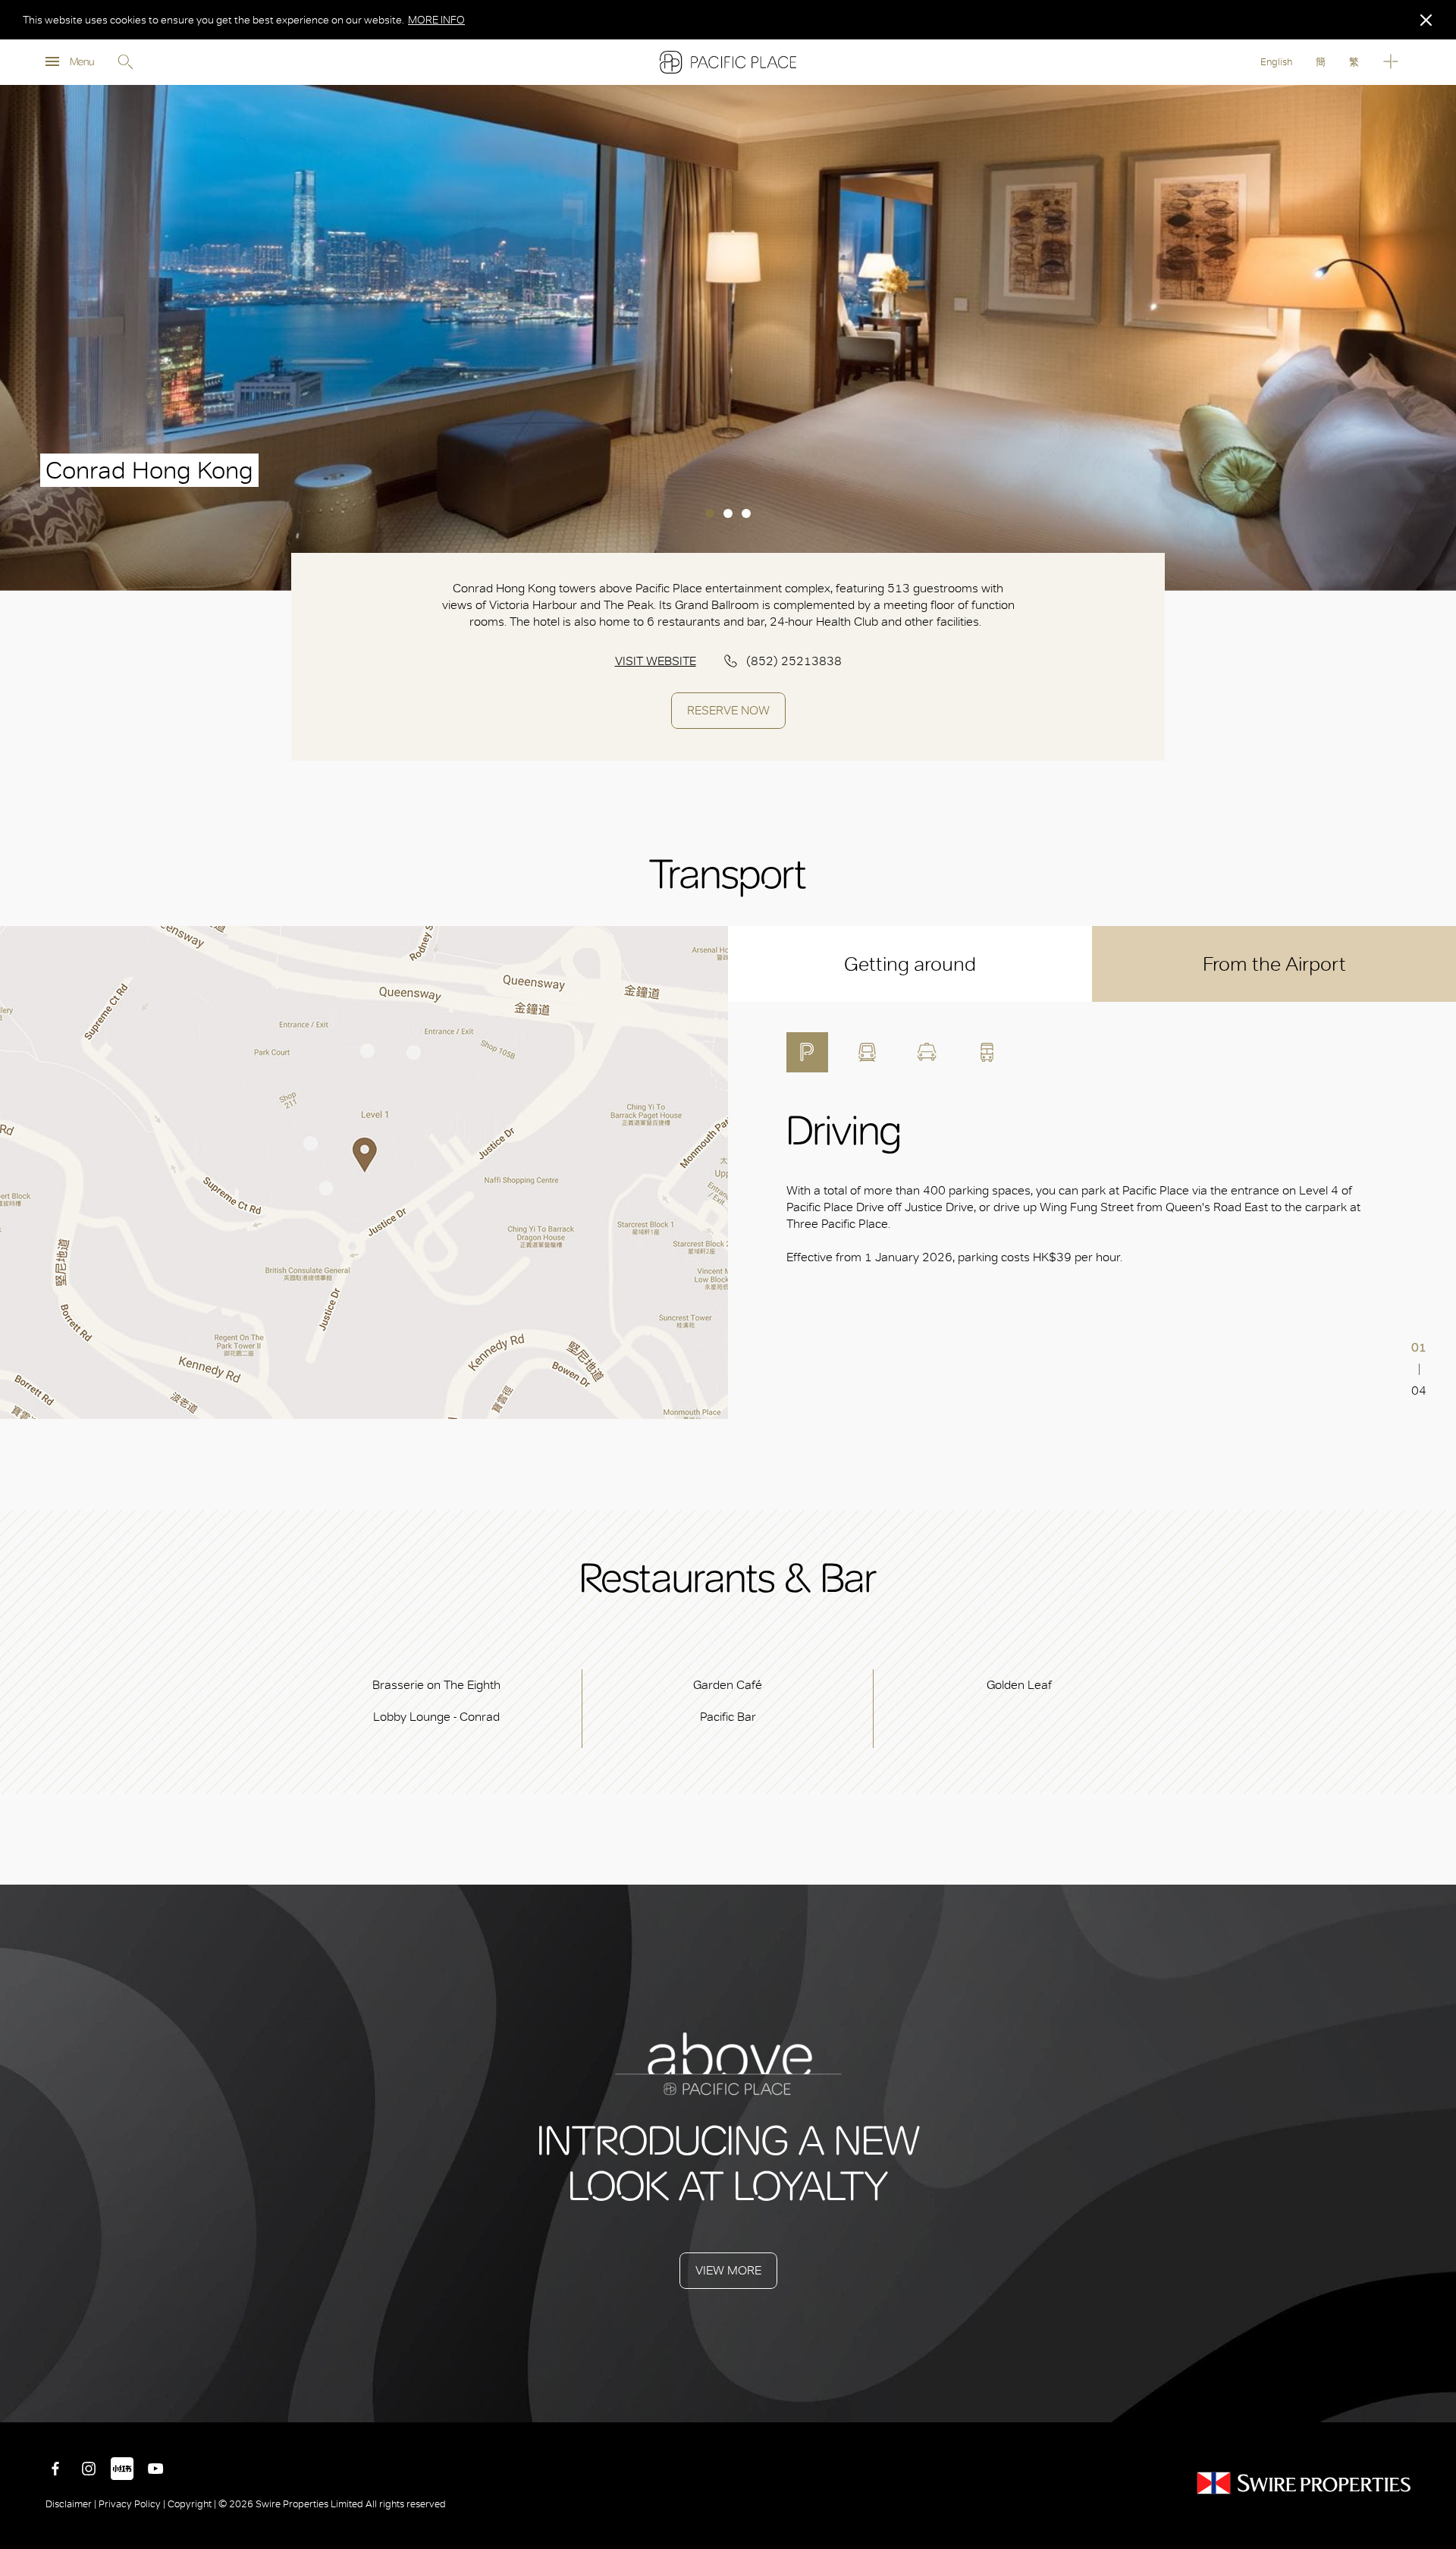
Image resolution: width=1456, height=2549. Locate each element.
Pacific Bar (728, 1717)
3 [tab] (746, 513)
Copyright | (192, 2504)
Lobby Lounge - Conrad (436, 1717)
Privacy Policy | (132, 2504)
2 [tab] (728, 513)
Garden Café (728, 1685)
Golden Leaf (1019, 1685)
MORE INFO (436, 20)
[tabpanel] (728, 338)
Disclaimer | (72, 2504)
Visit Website (656, 661)
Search (125, 62)
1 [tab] (710, 513)
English (1276, 62)
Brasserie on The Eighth (436, 1685)
